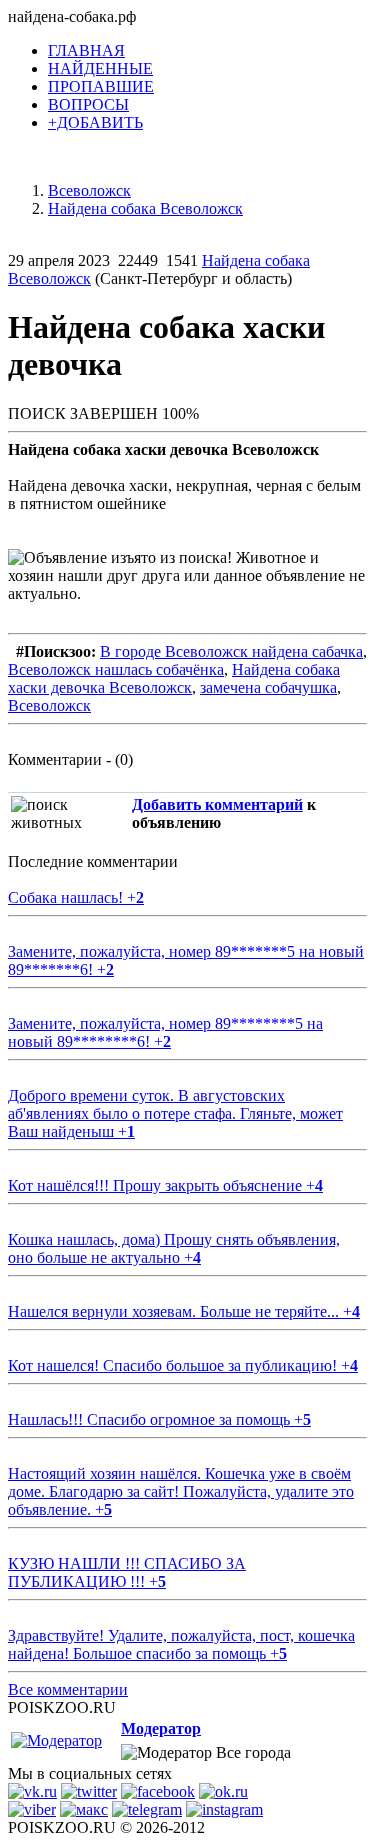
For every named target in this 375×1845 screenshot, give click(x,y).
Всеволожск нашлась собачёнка (116, 669)
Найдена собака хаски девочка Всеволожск (174, 678)
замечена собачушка (268, 687)
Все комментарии (68, 1689)
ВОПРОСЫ (88, 104)
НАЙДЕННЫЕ (100, 68)
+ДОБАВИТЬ (95, 122)
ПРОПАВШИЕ (101, 86)
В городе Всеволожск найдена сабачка (231, 651)
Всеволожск (49, 705)
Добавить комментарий (217, 804)
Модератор (161, 1728)
